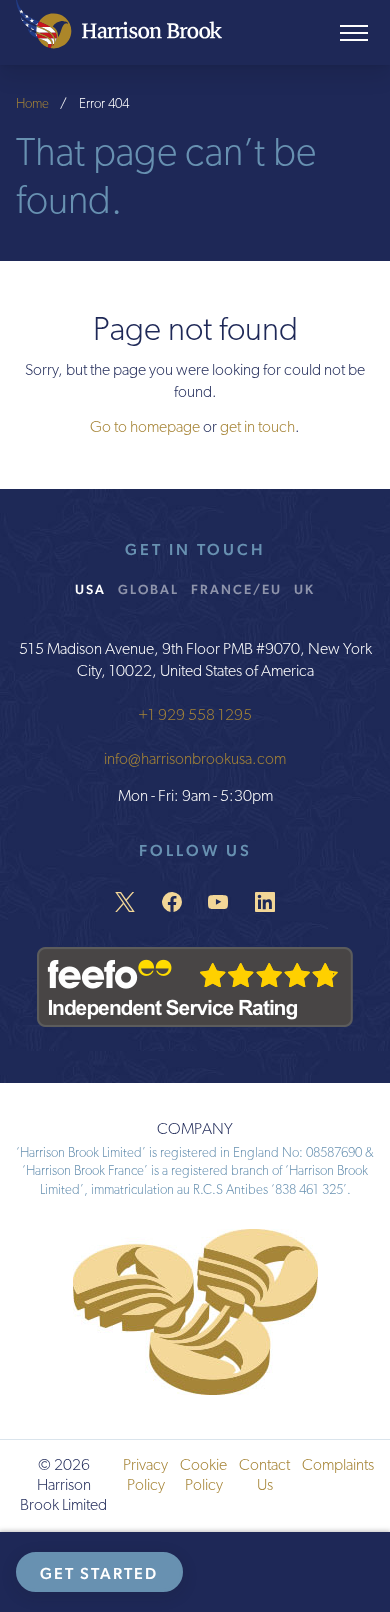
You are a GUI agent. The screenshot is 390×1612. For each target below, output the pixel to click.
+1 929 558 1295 (195, 716)
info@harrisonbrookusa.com (195, 760)
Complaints (338, 1466)
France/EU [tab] (236, 589)
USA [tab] (90, 589)
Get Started (99, 1573)
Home (32, 104)
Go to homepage (145, 428)
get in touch (257, 428)
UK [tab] (304, 589)
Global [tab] (148, 589)
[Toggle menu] (354, 33)
